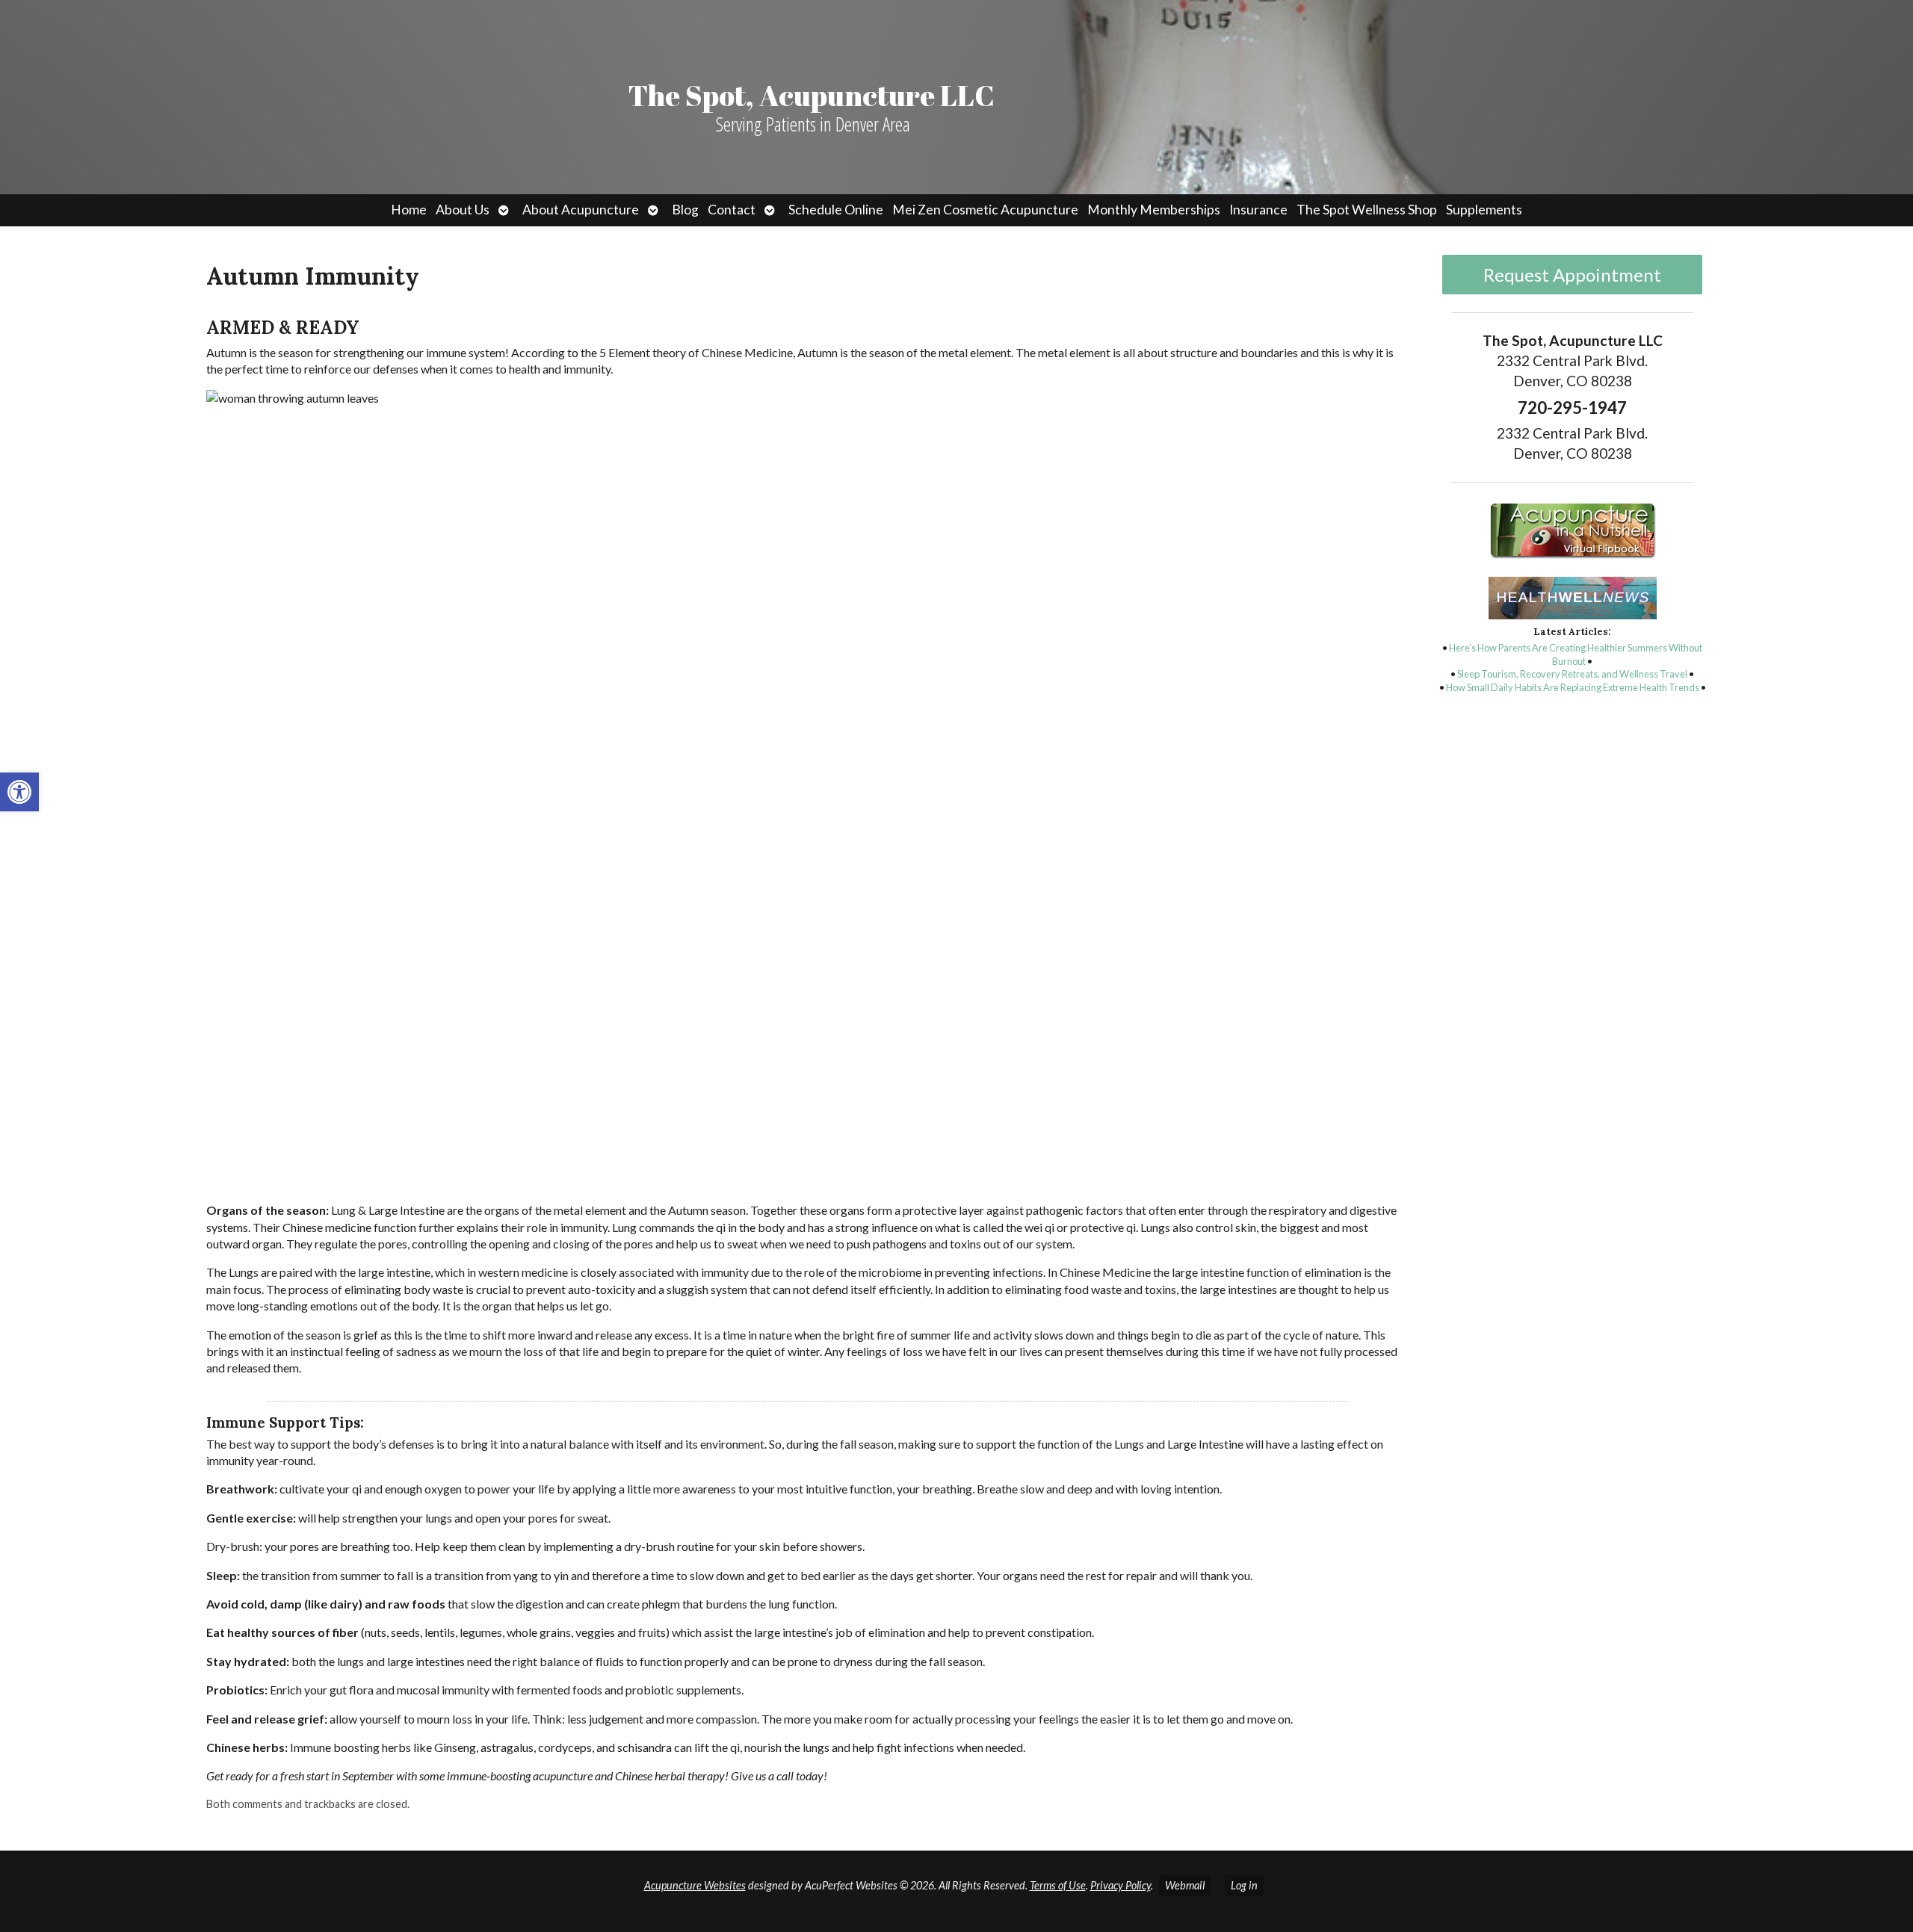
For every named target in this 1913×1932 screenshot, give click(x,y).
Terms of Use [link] (1058, 1885)
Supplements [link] (1484, 210)
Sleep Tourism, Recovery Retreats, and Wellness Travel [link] (1572, 674)
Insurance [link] (1258, 210)
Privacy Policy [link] (1121, 1885)
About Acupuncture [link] (581, 210)
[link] (19, 792)
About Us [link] (463, 210)
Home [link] (409, 210)
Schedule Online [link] (836, 210)
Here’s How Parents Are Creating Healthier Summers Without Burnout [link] (1576, 654)
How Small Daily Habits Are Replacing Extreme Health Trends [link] (1573, 687)
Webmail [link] (1185, 1885)
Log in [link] (1244, 1885)
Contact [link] (732, 210)
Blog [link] (685, 210)
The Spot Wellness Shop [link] (1367, 210)
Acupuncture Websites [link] (695, 1885)
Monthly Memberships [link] (1154, 210)
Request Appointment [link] (1572, 275)
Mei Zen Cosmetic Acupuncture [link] (985, 210)
